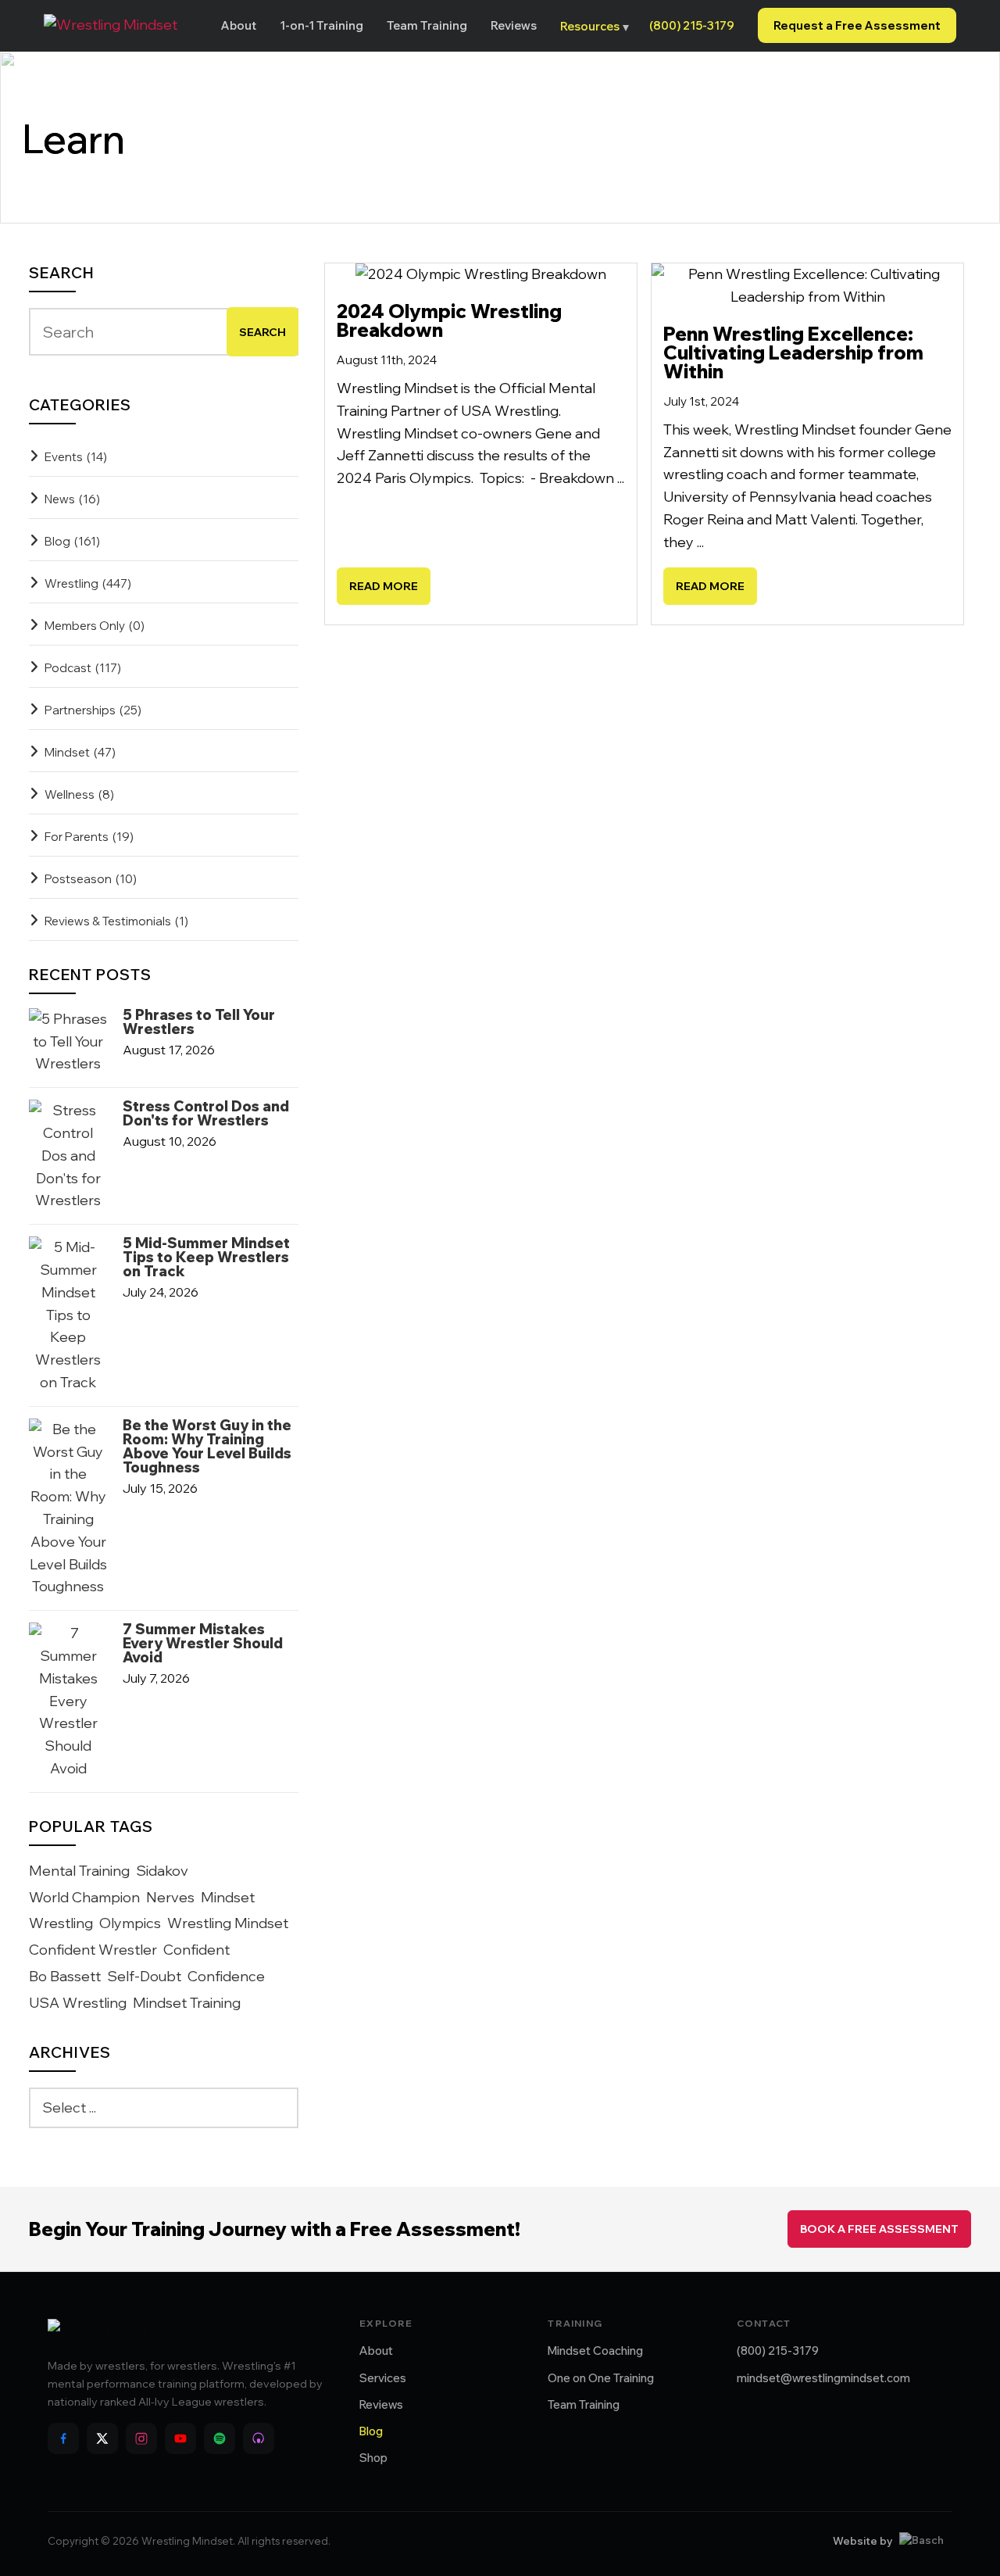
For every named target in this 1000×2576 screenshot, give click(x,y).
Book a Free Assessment (879, 2229)
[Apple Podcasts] (259, 2438)
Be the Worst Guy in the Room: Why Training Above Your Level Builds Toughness (207, 1447)
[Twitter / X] (102, 2438)
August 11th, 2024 (387, 360)
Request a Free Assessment (857, 25)
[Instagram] (141, 2438)
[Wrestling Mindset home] (111, 25)
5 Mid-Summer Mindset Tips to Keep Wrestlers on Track (206, 1258)
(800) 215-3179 (692, 25)
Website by (862, 2541)
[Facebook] (63, 2438)
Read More (384, 586)
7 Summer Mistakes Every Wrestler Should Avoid (203, 1644)
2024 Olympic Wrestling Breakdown (449, 320)
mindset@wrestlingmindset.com (823, 2378)
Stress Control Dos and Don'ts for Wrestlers (206, 1114)
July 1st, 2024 (701, 401)
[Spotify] (220, 2438)
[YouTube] (180, 2438)
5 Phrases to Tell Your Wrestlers (199, 1022)
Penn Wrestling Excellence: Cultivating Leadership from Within (793, 352)
